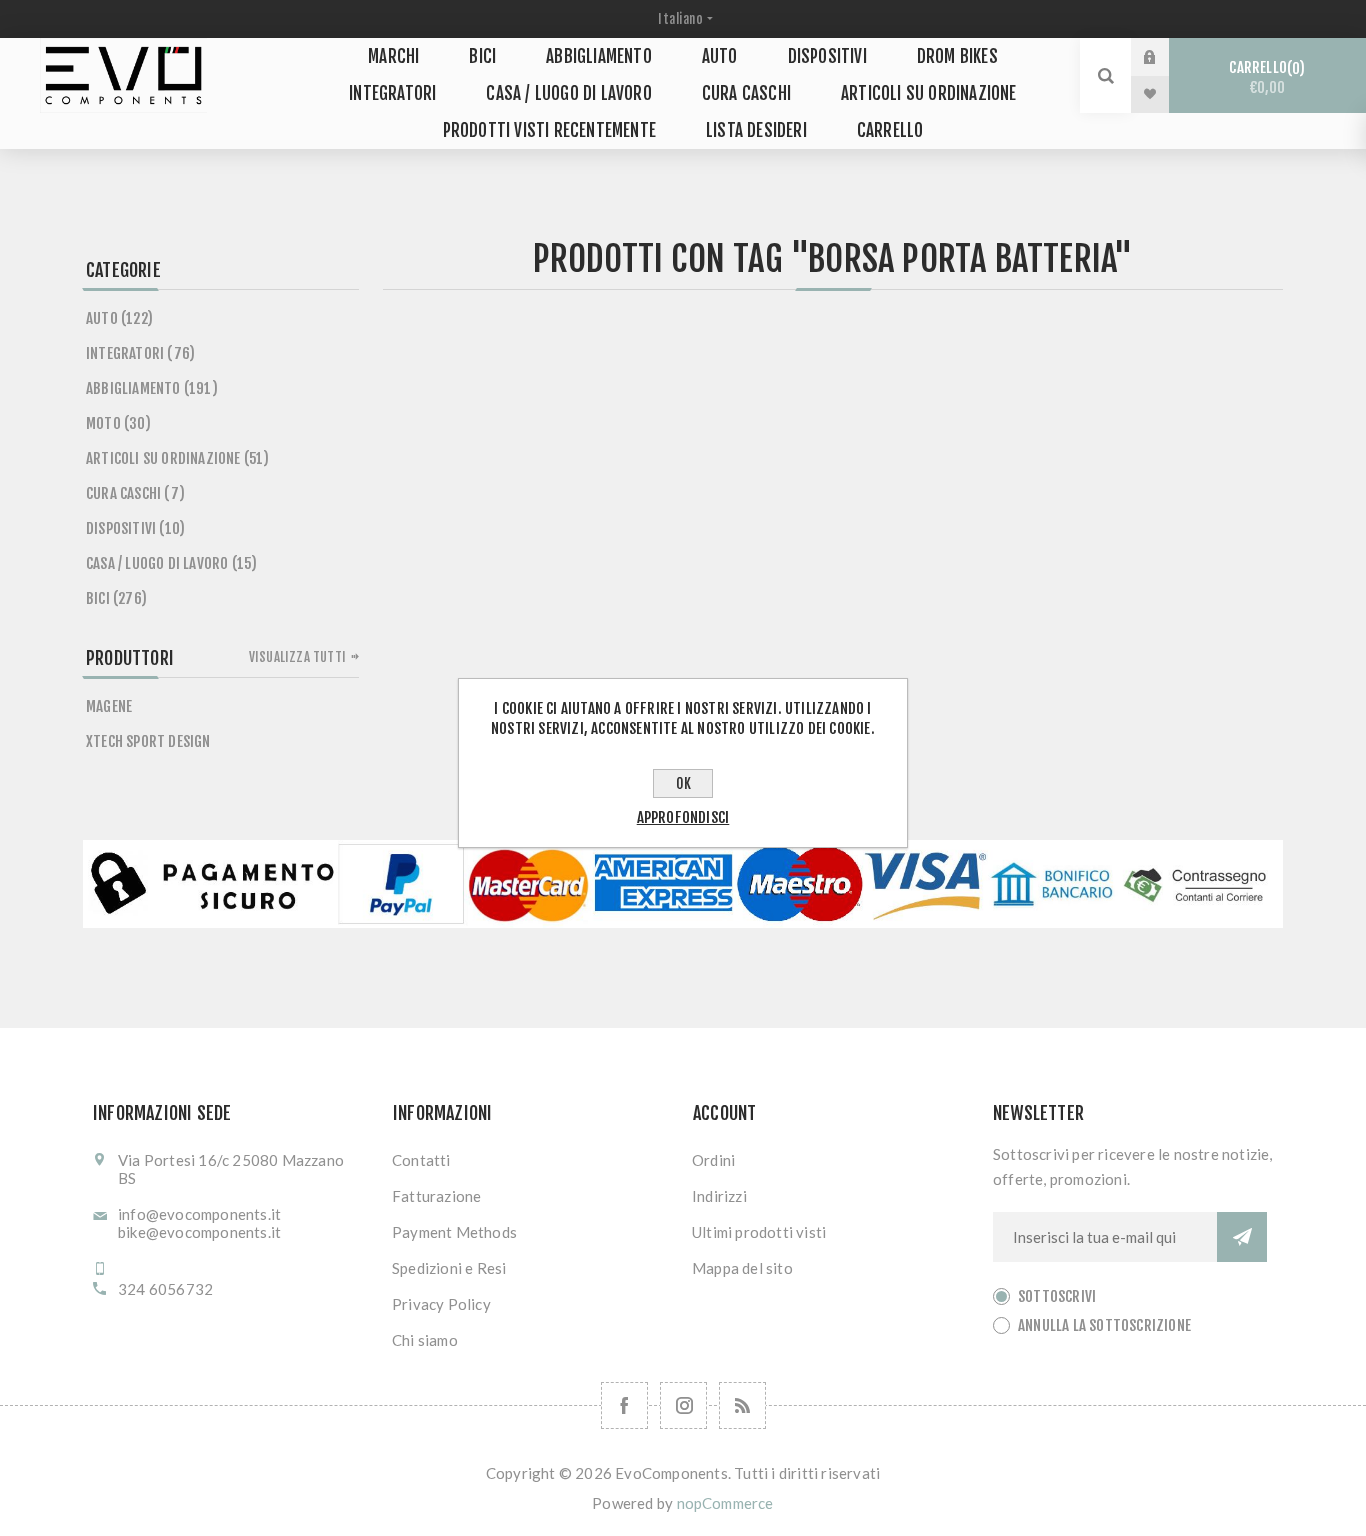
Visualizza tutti (297, 657)
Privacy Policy (441, 1304)
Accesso (1165, 57)
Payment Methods (454, 1232)
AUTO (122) (119, 318)
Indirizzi (719, 1196)
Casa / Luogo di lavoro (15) (171, 563)
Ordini (713, 1160)
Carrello (1264, 77)
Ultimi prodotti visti (759, 1232)
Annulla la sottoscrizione (1104, 1325)
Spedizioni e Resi (449, 1268)
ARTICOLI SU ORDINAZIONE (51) (178, 458)
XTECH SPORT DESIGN (148, 741)
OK (683, 783)
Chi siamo (425, 1340)
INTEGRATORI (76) (140, 353)
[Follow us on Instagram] (683, 1405)
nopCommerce (725, 1503)
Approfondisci (683, 817)
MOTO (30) (118, 423)
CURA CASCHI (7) (135, 493)
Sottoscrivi (1057, 1296)
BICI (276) (116, 598)
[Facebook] (624, 1405)
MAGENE (109, 706)
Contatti (421, 1160)
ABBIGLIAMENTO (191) (152, 388)
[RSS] (742, 1405)
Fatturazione (436, 1196)
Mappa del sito (742, 1268)
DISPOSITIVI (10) (135, 528)
